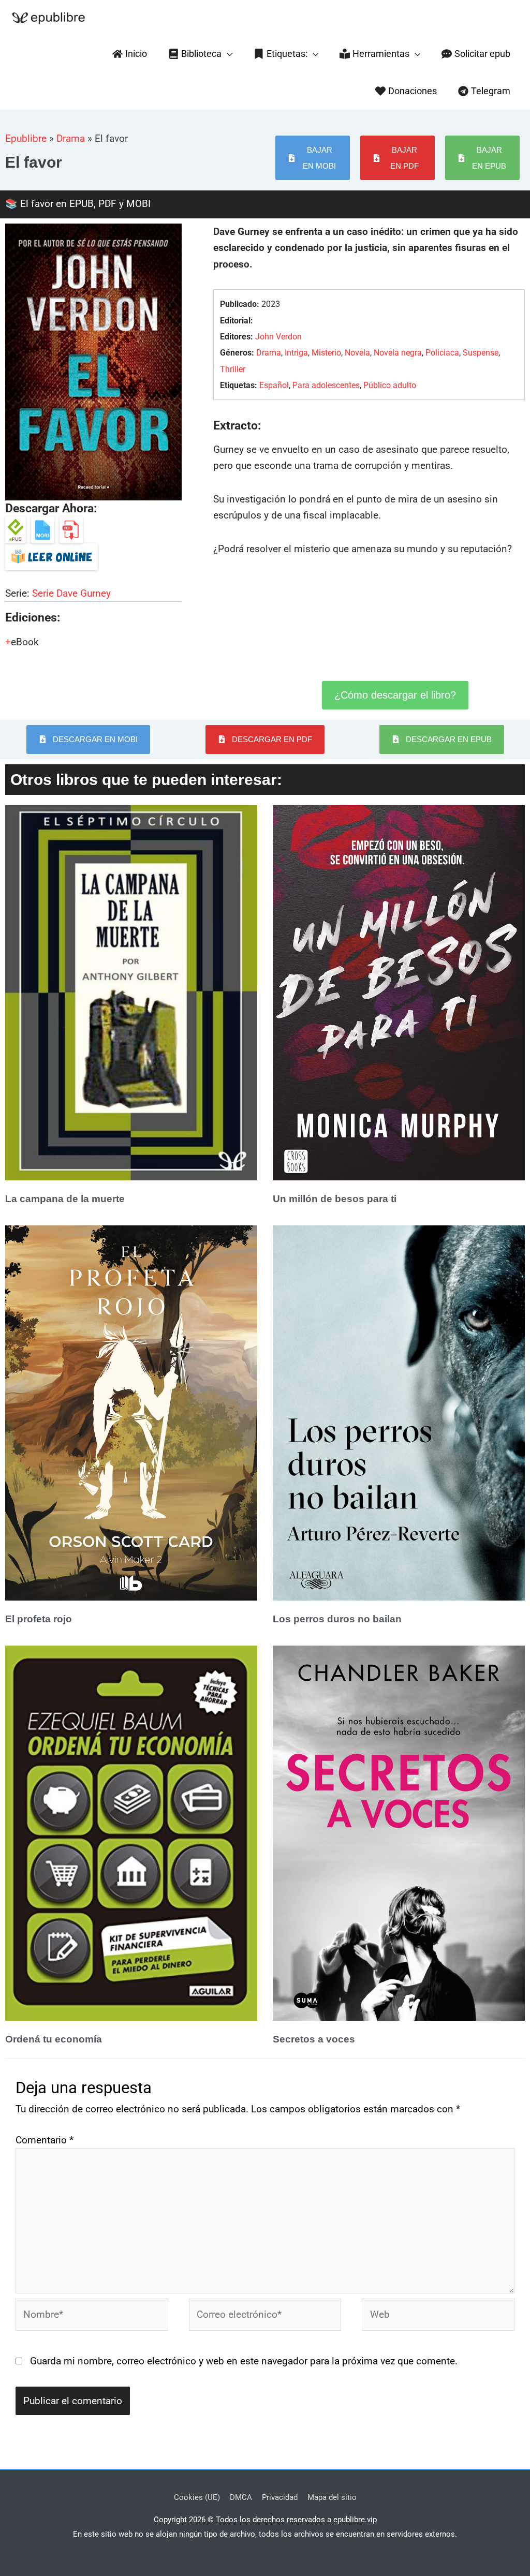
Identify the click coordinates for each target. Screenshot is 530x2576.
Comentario (45, 2140)
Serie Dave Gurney (71, 593)
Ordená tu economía (54, 2039)
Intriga (296, 353)
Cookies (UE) (197, 2497)
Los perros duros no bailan (337, 1619)
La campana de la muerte (65, 1199)
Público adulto (390, 385)
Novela (357, 353)
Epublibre (26, 138)
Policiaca (442, 353)
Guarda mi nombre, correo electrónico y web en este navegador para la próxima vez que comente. (244, 2361)
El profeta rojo (39, 1619)
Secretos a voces (314, 2039)
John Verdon (278, 337)
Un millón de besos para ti (335, 1199)
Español (274, 385)
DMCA (241, 2497)
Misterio (326, 353)
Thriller (233, 369)
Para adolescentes (326, 385)
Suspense (481, 353)
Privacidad (280, 2497)
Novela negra (398, 353)
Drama (71, 138)
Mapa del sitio (332, 2497)
